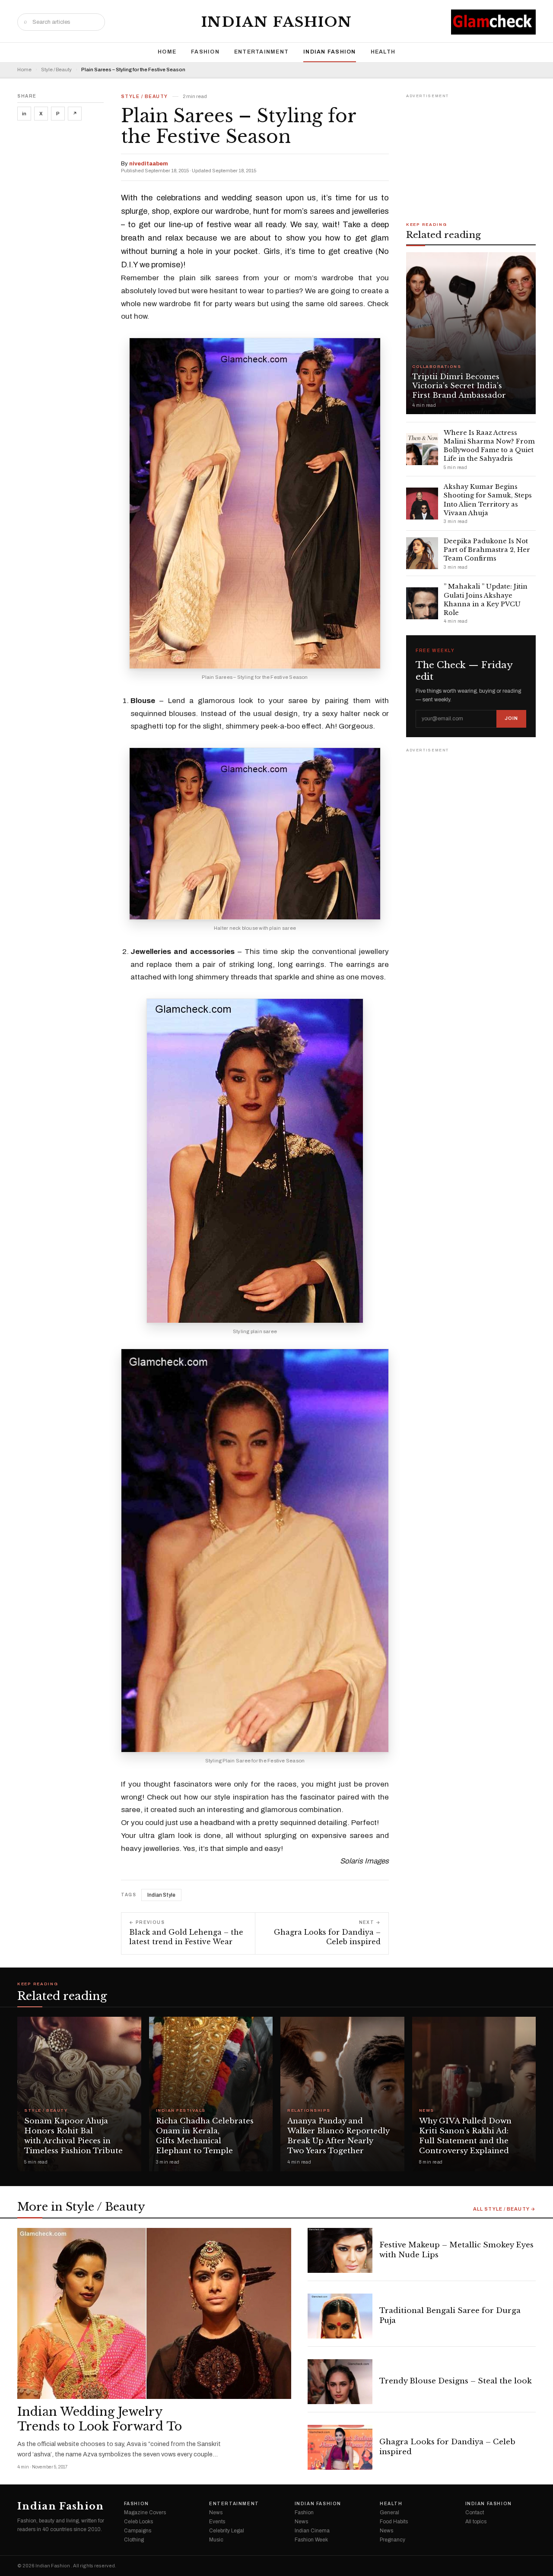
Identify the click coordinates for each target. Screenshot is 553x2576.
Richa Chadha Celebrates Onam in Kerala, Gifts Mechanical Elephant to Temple (205, 2136)
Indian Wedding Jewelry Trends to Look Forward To (100, 2419)
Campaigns (138, 2531)
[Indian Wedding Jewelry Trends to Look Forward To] (154, 2313)
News (427, 2111)
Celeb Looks (138, 2522)
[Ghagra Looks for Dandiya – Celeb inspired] (340, 2447)
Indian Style (161, 1895)
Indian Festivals (181, 2111)
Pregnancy (393, 2540)
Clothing (134, 2540)
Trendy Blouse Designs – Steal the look (456, 2381)
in (24, 114)
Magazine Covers (145, 2513)
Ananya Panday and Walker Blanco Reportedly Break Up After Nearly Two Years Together (338, 2136)
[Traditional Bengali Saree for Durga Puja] (340, 2316)
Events (217, 2522)
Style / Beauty (56, 70)
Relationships (309, 2111)
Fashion (205, 52)
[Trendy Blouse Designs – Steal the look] (340, 2382)
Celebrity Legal (227, 2531)
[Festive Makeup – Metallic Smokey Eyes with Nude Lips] (340, 2250)
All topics (476, 2522)
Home (167, 52)
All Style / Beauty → (504, 2209)
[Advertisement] (471, 155)
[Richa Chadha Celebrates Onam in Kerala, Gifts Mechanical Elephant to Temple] (211, 2094)
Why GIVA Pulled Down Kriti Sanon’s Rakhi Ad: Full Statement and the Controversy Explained (465, 2136)
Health (383, 52)
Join (511, 718)
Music (216, 2540)
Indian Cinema (312, 2531)
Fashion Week (311, 2540)
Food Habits (394, 2522)
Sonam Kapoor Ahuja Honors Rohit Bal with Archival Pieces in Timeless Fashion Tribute (73, 2136)
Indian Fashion (277, 22)
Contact (475, 2513)
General (389, 2513)
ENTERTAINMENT (261, 52)
